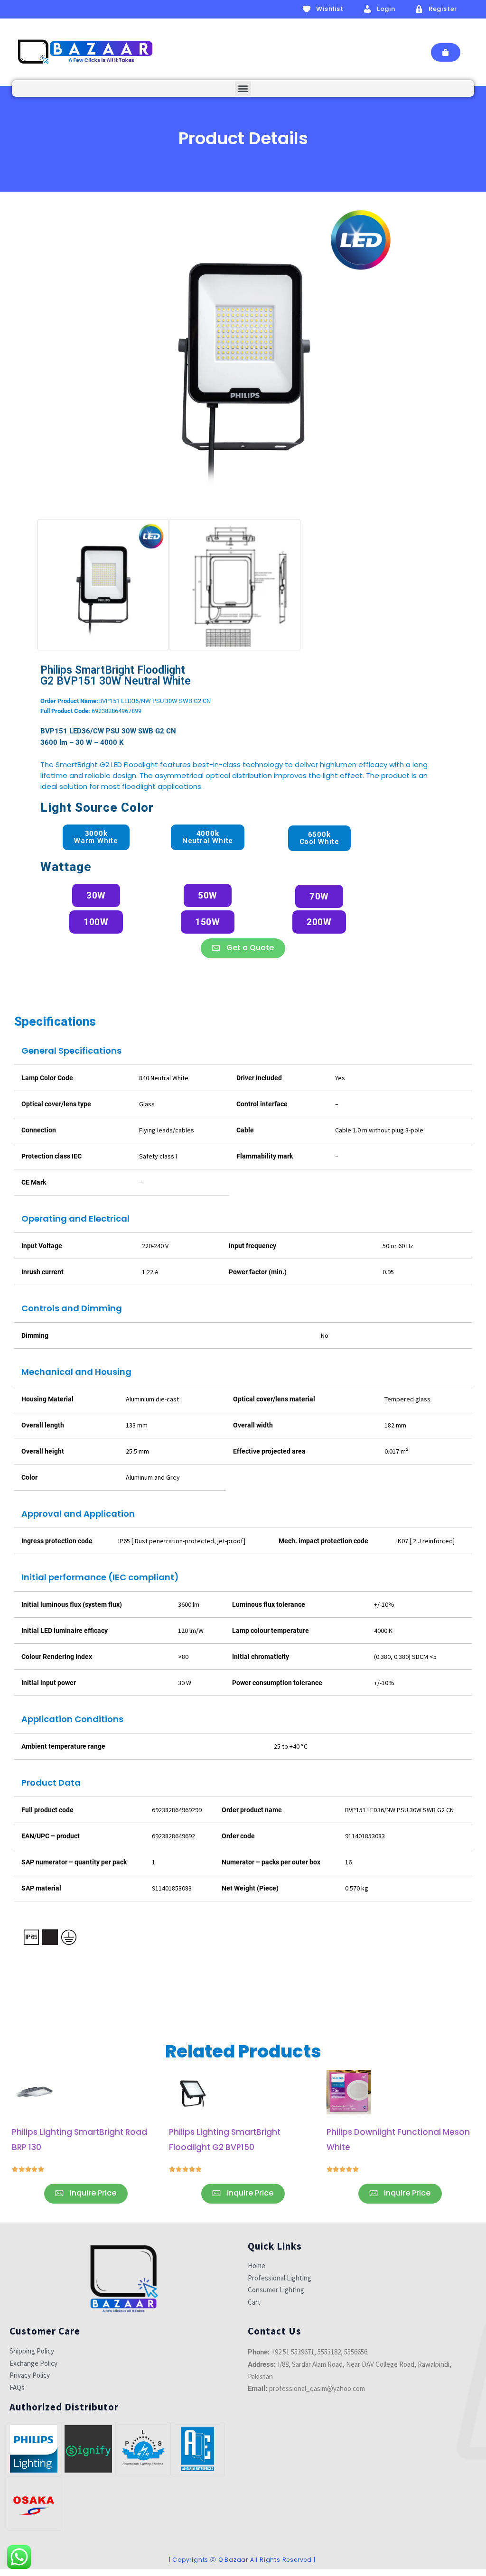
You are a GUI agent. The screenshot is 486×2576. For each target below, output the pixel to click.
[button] (243, 88)
